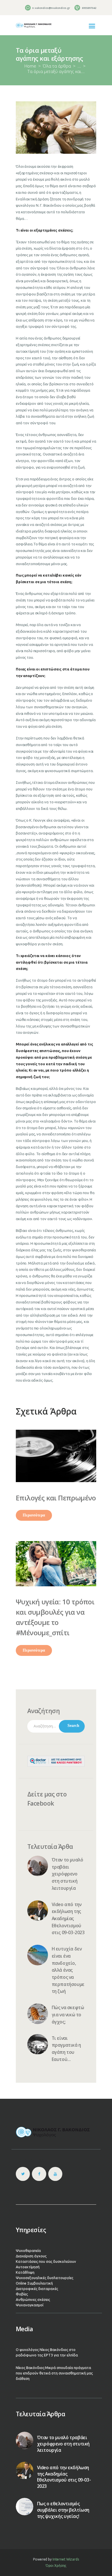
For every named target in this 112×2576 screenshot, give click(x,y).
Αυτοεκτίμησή (28, 2267)
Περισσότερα (34, 1515)
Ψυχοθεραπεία (28, 2250)
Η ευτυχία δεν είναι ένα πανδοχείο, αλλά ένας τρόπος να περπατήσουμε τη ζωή (68, 1970)
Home (30, 66)
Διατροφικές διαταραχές (37, 2289)
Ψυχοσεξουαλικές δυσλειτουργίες (45, 2278)
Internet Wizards (66, 2559)
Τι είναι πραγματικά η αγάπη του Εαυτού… (66, 2049)
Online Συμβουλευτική (34, 2283)
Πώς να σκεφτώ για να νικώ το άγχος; (68, 2015)
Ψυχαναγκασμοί (30, 2305)
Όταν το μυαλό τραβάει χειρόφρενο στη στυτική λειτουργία (67, 1874)
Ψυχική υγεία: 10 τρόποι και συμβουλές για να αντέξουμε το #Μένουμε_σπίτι (55, 1617)
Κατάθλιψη (25, 2272)
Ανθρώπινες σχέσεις (33, 2299)
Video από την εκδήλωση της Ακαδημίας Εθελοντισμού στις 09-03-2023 (68, 1919)
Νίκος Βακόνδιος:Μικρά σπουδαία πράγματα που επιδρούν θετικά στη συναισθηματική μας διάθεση (54, 2373)
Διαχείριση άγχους (31, 2256)
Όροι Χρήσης (56, 2566)
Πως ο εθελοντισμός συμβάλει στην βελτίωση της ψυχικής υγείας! (63, 2510)
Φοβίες (22, 2294)
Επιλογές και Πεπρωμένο (56, 1498)
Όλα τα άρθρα (57, 66)
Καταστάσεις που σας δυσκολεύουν (46, 2261)
